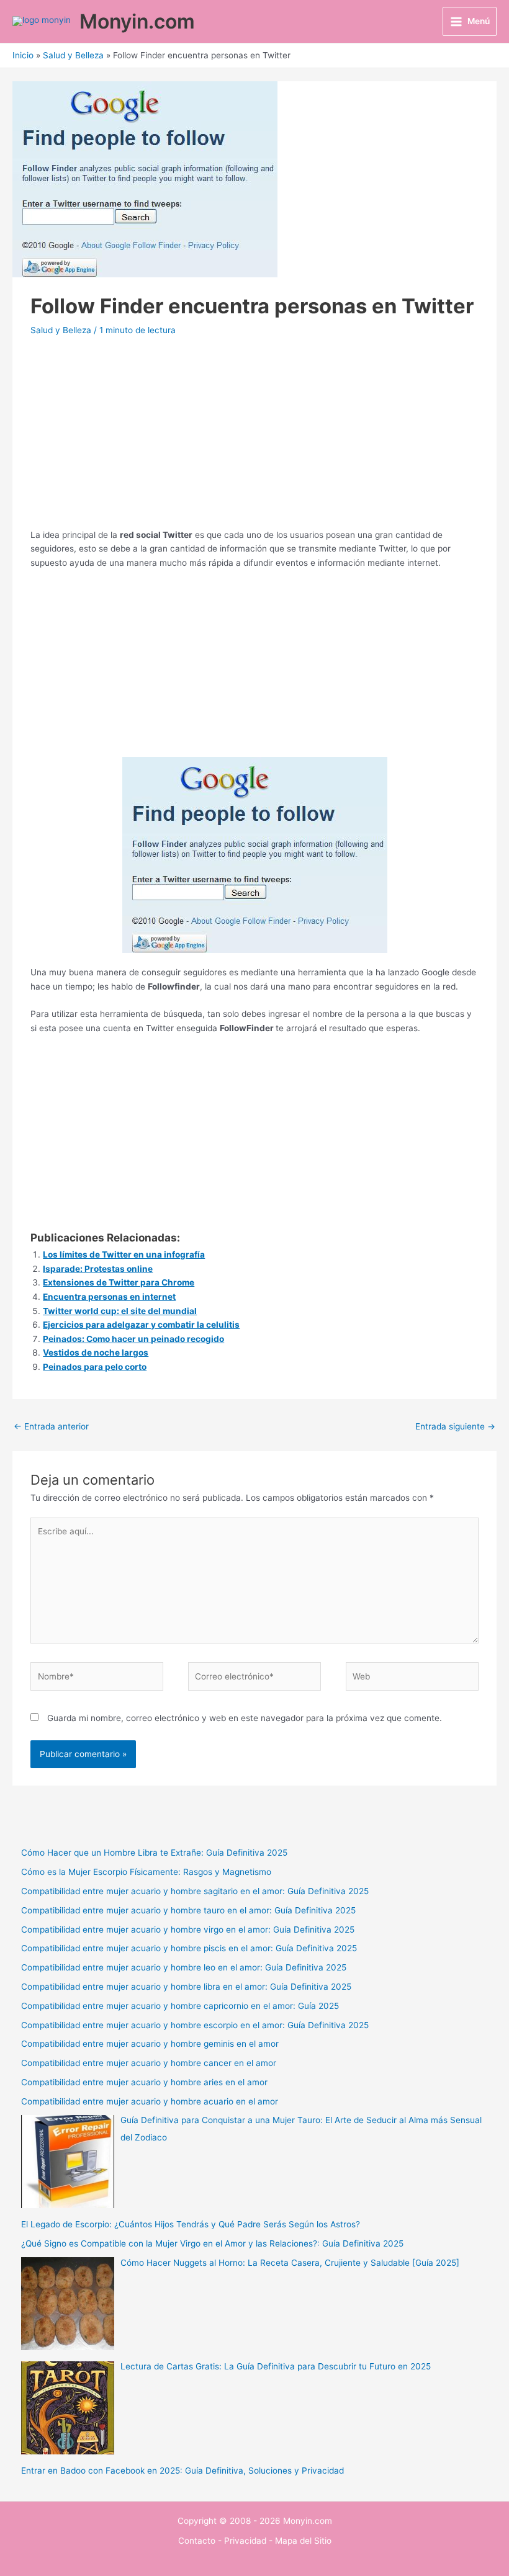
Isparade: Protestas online (98, 1269)
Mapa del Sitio (303, 2541)
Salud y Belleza (61, 330)
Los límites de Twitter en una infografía (124, 1254)
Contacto (197, 2541)
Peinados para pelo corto (95, 1367)
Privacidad (245, 2541)
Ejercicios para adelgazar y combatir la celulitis (141, 1325)
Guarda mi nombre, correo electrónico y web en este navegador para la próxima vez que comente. (245, 1718)
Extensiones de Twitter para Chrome (119, 1282)
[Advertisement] (255, 441)
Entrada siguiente (455, 1426)
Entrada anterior (51, 1426)
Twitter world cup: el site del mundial (120, 1311)
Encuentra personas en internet (109, 1297)
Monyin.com (137, 21)
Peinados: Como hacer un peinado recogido (133, 1339)
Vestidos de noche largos (96, 1353)
